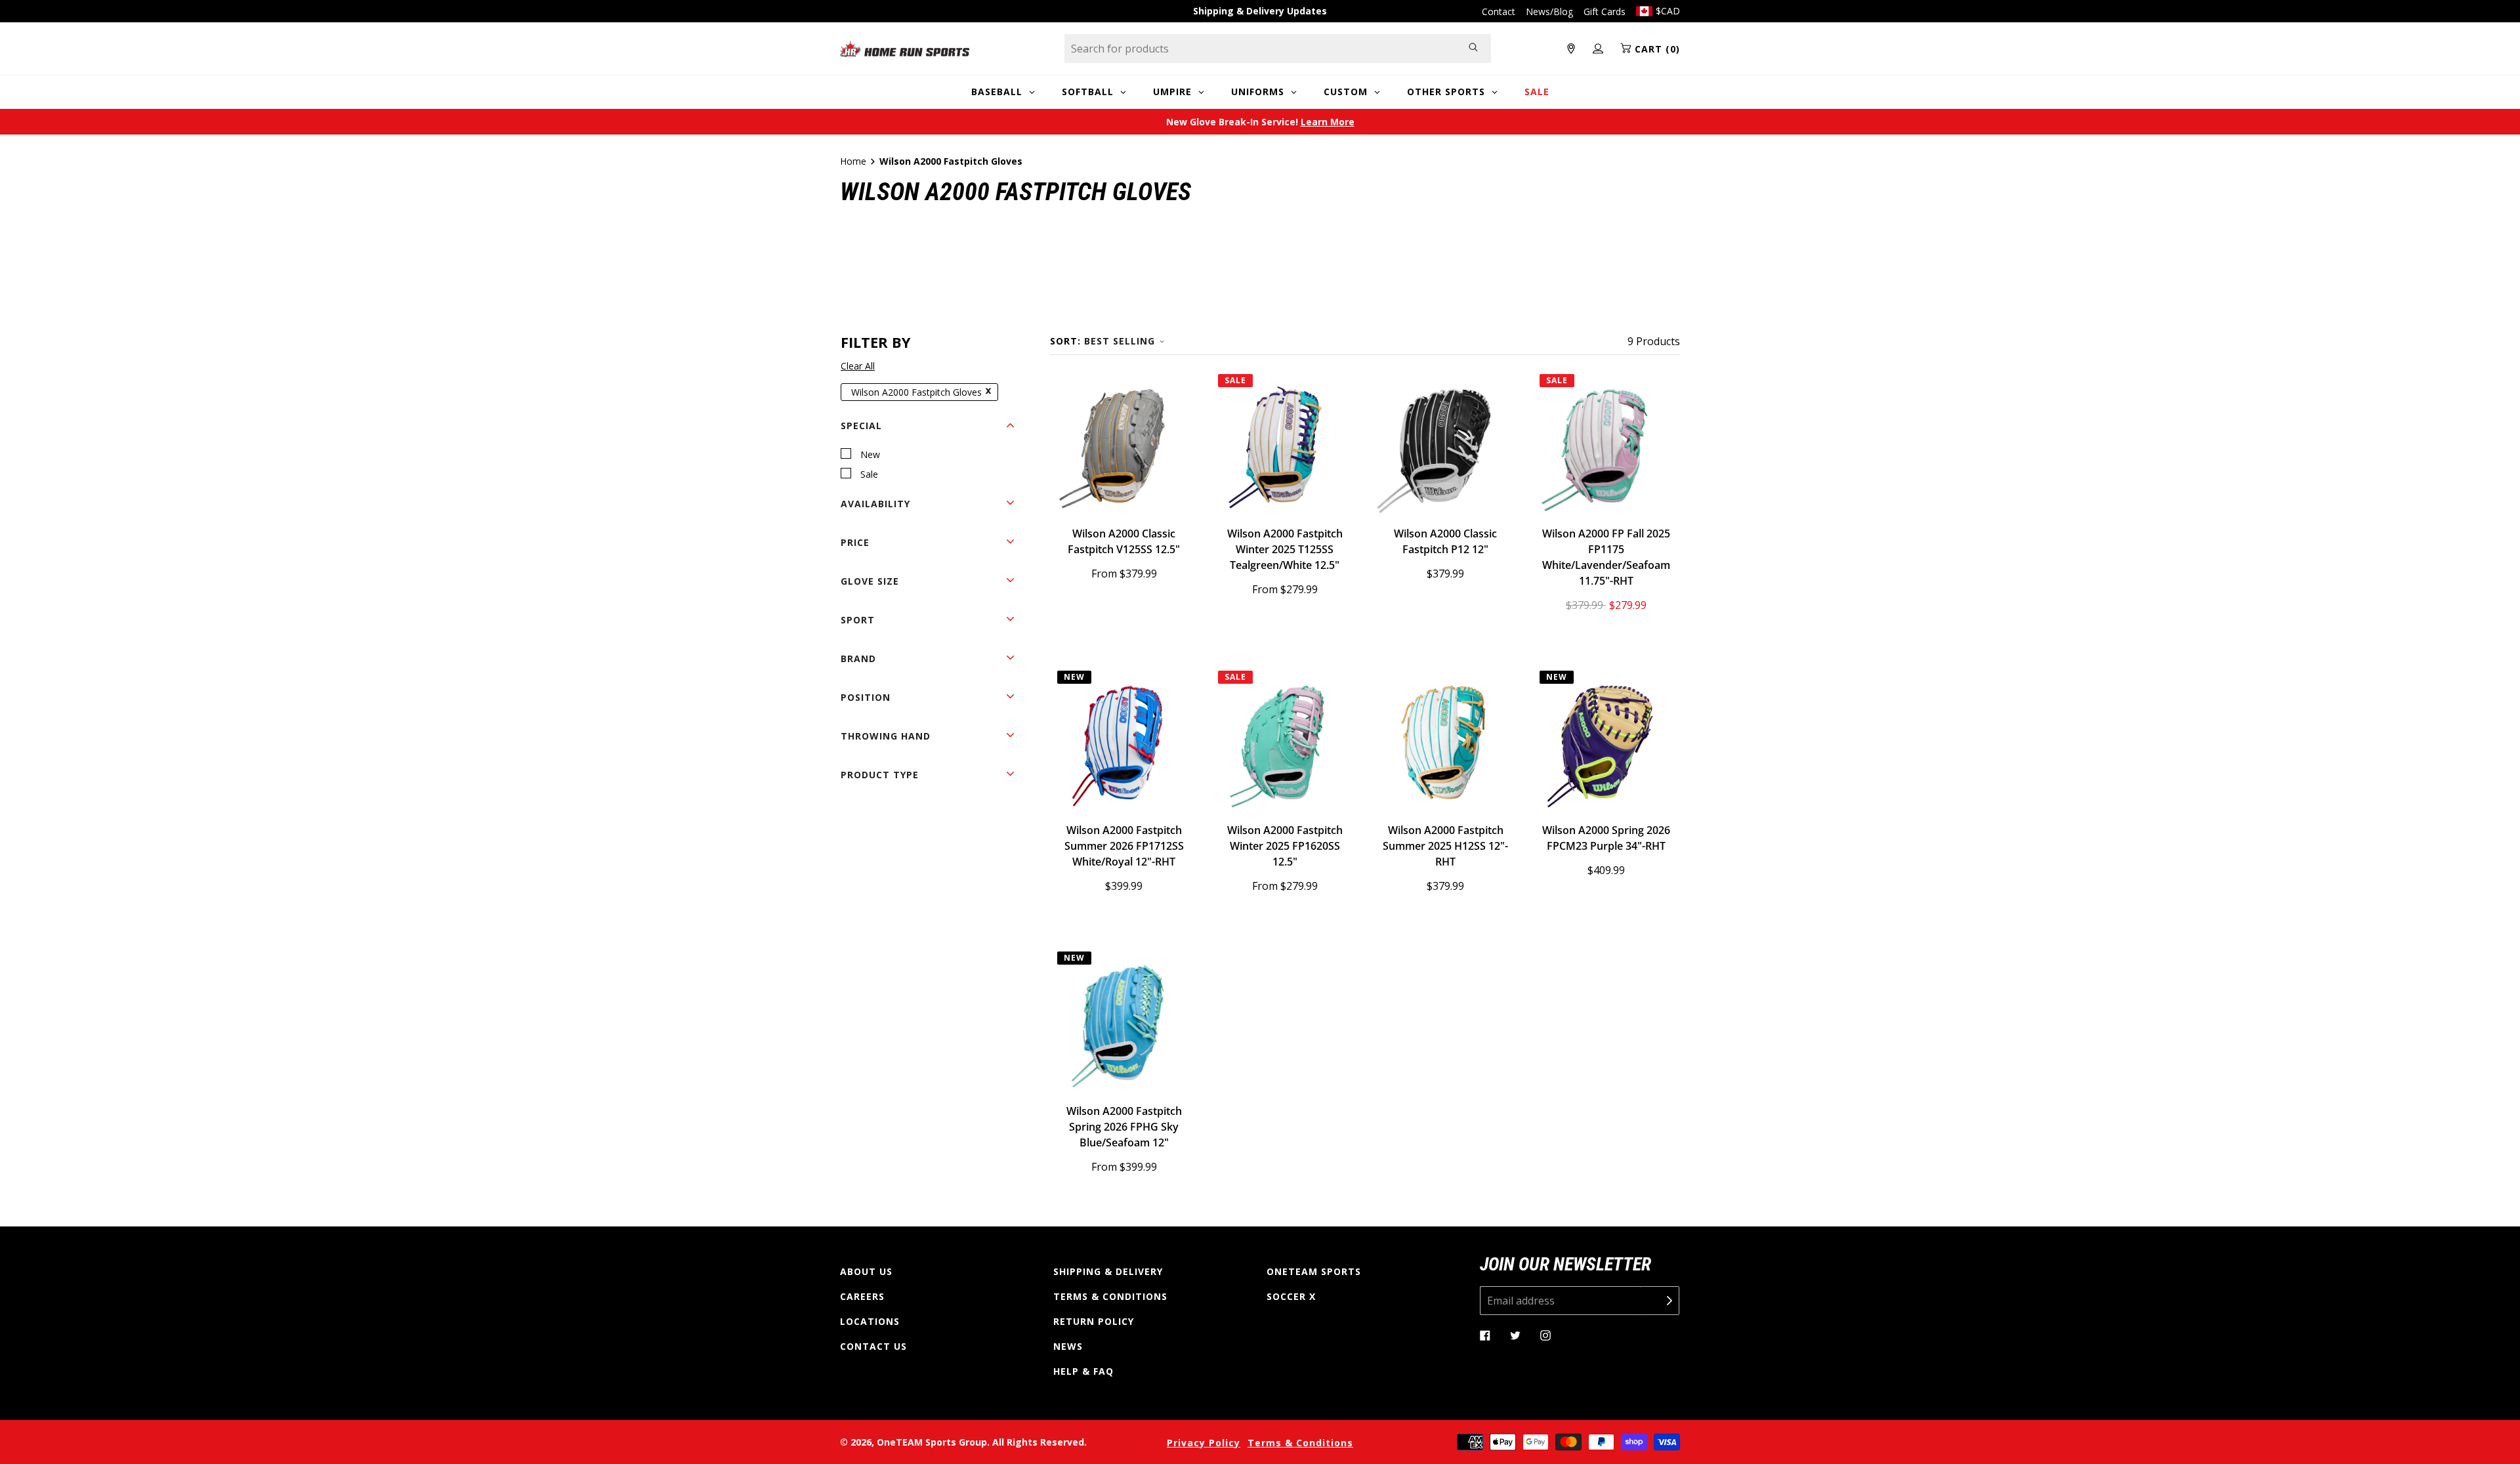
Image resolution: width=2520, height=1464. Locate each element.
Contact (1499, 11)
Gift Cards (1605, 11)
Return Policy (1094, 1321)
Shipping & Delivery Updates (1260, 11)
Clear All (858, 366)
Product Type (880, 775)
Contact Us (873, 1346)
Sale (869, 474)
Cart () (1656, 49)
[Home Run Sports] (905, 49)
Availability (875, 504)
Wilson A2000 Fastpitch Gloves (916, 392)
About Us (866, 1271)
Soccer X (1291, 1296)
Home (853, 161)
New (870, 454)
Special (861, 426)
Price (855, 542)
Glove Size (870, 581)
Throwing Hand (886, 736)
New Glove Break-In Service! (1260, 122)
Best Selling (1120, 341)
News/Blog (1549, 11)
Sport (858, 620)
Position (866, 697)
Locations (870, 1321)
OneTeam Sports (1314, 1271)
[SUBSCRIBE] (1660, 1301)
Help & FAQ (1083, 1371)
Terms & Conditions (1110, 1296)
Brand (858, 659)
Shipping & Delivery (1108, 1271)
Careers (862, 1296)
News (1068, 1346)
